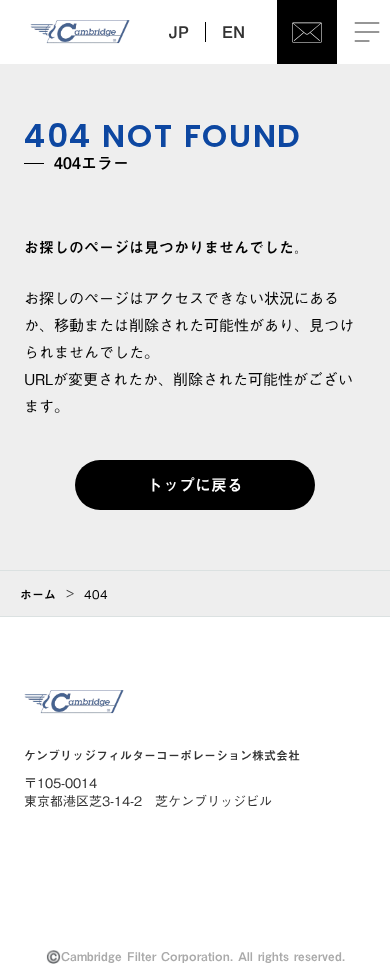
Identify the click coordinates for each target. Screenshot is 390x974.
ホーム (38, 594)
